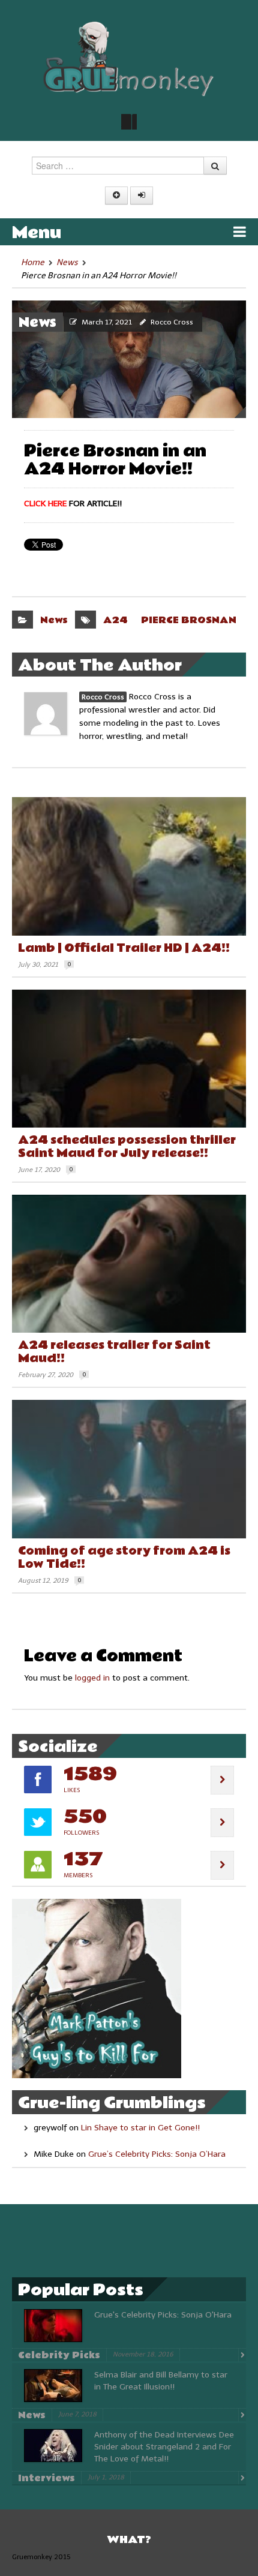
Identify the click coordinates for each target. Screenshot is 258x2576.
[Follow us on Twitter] (129, 122)
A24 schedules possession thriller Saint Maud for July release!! (127, 1147)
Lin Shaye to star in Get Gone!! (140, 2128)
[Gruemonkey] (129, 58)
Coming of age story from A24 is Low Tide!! (124, 1558)
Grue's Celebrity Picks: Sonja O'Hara (163, 2315)
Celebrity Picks (59, 2355)
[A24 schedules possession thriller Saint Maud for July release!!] (129, 1059)
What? (129, 2540)
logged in (92, 1678)
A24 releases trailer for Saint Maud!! (114, 1352)
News (67, 262)
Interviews (46, 2478)
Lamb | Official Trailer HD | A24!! (124, 948)
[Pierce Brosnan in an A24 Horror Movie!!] (129, 359)
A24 (115, 620)
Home (33, 262)
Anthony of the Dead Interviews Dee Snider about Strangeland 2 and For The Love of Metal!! (164, 2447)
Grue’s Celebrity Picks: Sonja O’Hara (157, 2154)
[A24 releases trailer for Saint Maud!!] (129, 1264)
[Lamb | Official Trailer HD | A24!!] (129, 866)
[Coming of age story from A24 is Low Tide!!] (129, 1469)
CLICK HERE (45, 504)
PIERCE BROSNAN (189, 620)
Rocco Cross (172, 322)
